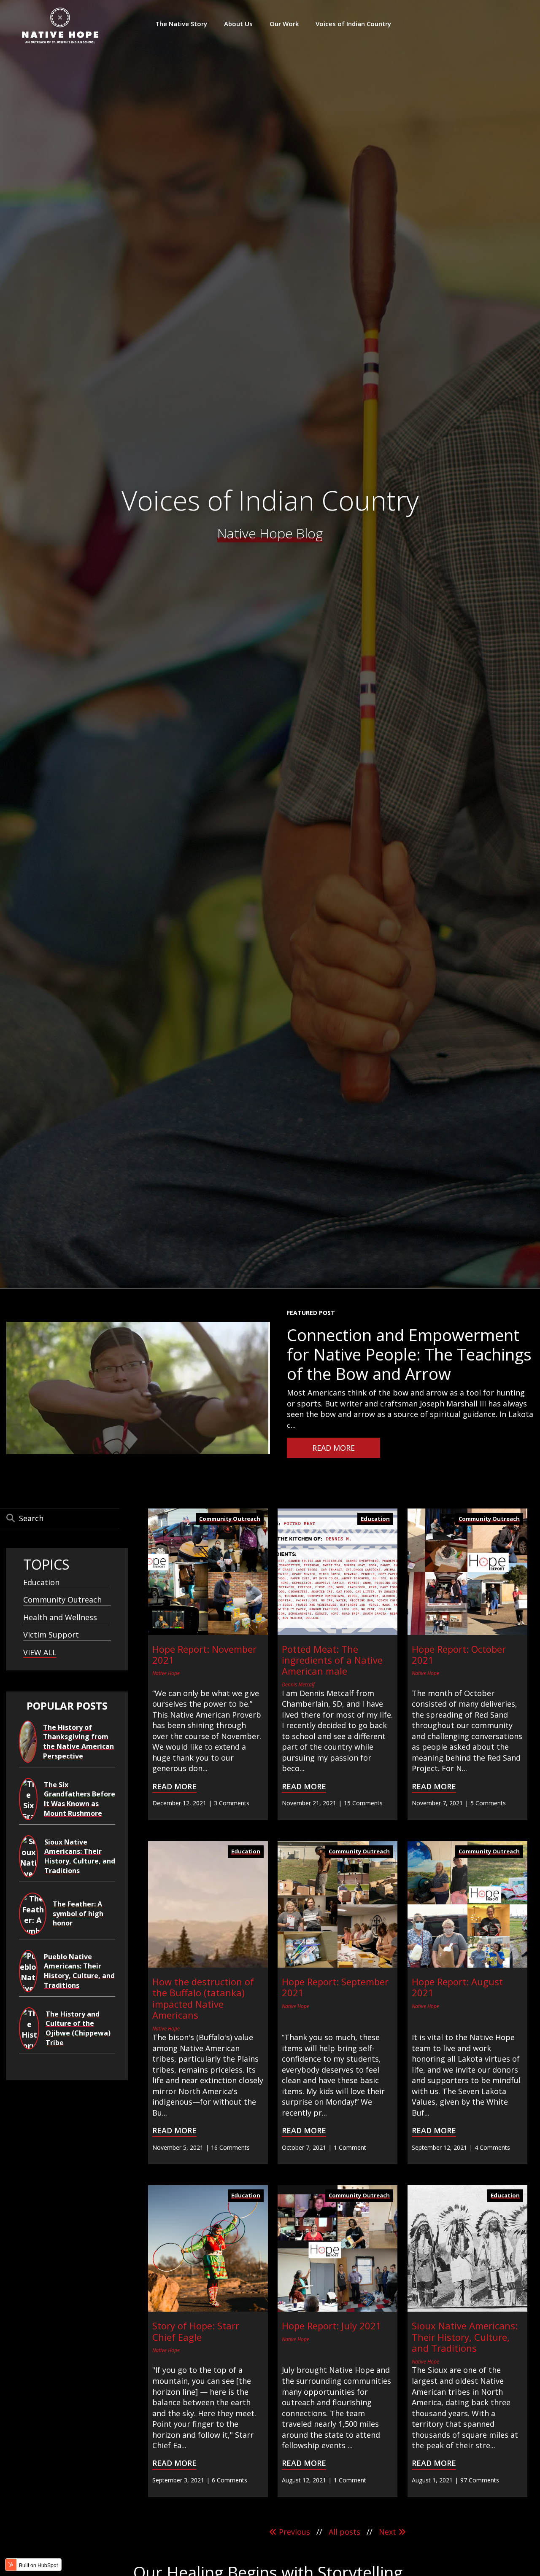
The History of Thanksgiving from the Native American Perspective (78, 1742)
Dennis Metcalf (298, 1685)
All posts (344, 2532)
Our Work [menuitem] (284, 24)
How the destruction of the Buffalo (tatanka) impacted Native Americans (203, 1998)
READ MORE (333, 1448)
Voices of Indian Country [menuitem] (353, 24)
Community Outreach (62, 1600)
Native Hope (166, 1673)
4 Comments (492, 2147)
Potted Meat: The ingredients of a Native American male (332, 1660)
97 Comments (480, 2480)
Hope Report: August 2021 (457, 1987)
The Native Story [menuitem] (181, 24)
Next (389, 2532)
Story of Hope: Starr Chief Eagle (196, 2331)
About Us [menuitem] (238, 24)
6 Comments (229, 2480)
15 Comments (363, 1803)
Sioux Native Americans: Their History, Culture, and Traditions (80, 1856)
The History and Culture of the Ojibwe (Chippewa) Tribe (78, 2028)
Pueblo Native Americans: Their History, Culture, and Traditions (79, 1971)
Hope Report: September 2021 (335, 1987)
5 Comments (488, 1803)
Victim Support (51, 1635)
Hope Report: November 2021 (204, 1654)
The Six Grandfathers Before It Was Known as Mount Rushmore (80, 1799)
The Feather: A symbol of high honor (78, 1913)
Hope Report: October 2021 (459, 1654)
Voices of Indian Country (270, 500)
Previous (293, 2532)
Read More (174, 1786)
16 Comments (230, 2147)
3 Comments (232, 1803)
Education (41, 1582)
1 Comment (350, 2147)
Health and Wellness (60, 1617)
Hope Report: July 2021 (332, 2326)
